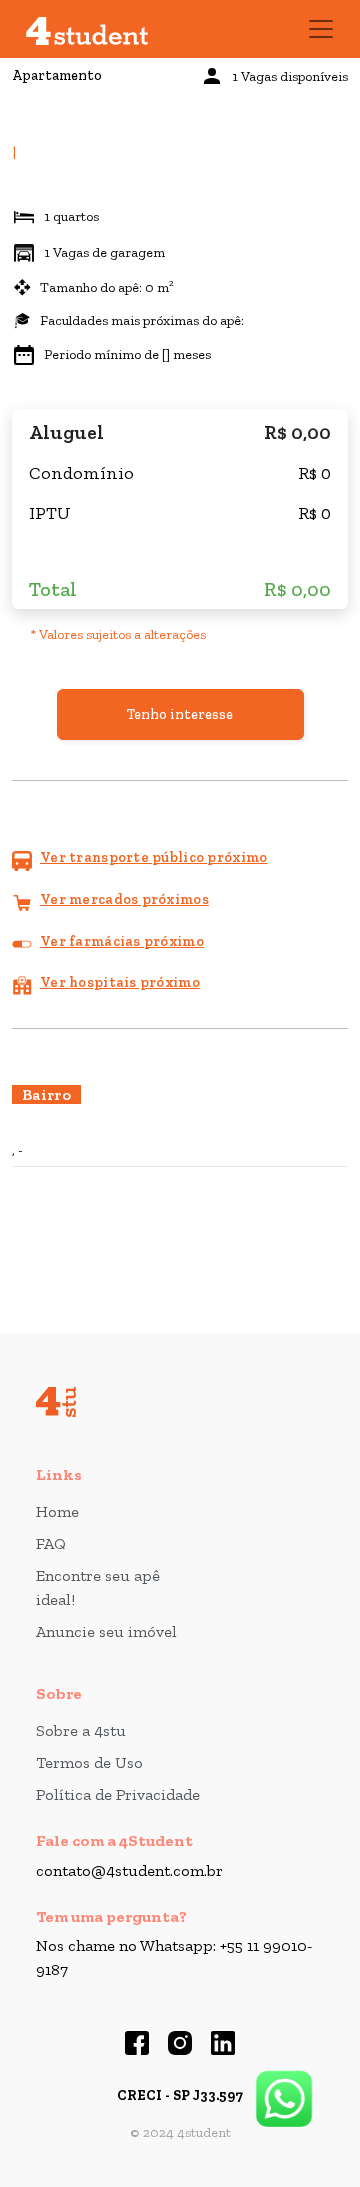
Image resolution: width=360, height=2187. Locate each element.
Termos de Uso (89, 1762)
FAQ (51, 1543)
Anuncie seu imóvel (106, 1631)
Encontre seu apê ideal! (98, 1587)
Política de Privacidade (118, 1794)
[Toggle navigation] (321, 29)
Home (57, 1511)
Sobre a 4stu (81, 1730)
